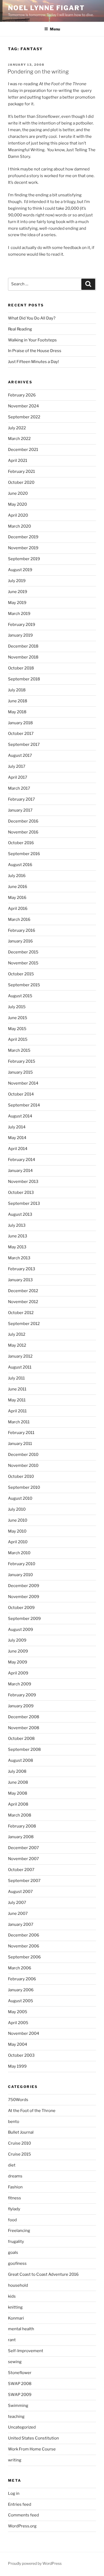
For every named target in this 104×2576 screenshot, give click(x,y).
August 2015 (20, 996)
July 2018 (17, 690)
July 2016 (17, 876)
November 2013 (23, 1182)
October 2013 (21, 1192)
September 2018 (24, 679)
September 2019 (24, 559)
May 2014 (17, 1138)
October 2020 (21, 482)
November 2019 (23, 548)
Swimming (18, 2406)
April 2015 (18, 1039)
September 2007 (24, 1881)
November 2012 (23, 1302)
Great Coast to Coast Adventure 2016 (43, 2274)
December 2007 (23, 1848)
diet (12, 2165)
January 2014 (20, 1171)
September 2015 (24, 985)
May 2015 (17, 1029)
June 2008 (18, 1782)
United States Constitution (33, 2438)
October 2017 (21, 734)
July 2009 (17, 1640)
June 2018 (18, 701)
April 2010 (18, 1542)
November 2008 (24, 1728)
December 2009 (24, 1586)
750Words (18, 2100)
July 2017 (17, 766)
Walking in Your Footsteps (32, 340)
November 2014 (23, 1083)
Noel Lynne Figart (46, 8)
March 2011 (19, 1422)
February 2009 (22, 1695)
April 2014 (18, 1149)
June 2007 (18, 1914)
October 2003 (21, 2055)
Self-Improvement (26, 2351)
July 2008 (17, 1771)
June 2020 (18, 493)
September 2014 (24, 1105)
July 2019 (17, 581)
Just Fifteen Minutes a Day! (33, 362)
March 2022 (19, 439)
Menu (55, 29)
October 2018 (21, 668)
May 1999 (17, 2066)
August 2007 (20, 1892)
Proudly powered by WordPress (35, 2563)
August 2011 (20, 1367)
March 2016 (19, 919)
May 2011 (17, 1400)
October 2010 (21, 1476)
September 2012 (24, 1324)
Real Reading (20, 329)
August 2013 (20, 1214)
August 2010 (20, 1498)
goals (13, 2252)
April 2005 (18, 2023)
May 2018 (17, 712)
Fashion (15, 2187)
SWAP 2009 (20, 2395)
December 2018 (23, 646)
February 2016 (22, 930)
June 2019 (18, 592)
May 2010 (17, 1531)
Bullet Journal (21, 2132)
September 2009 (24, 1619)
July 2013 (17, 1225)
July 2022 (17, 428)
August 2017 (20, 755)
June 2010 (18, 1520)
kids (12, 2296)
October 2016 (21, 843)
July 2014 (17, 1127)
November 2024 (23, 406)
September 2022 (24, 417)
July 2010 (17, 1509)
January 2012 (20, 1356)
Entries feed (20, 2504)
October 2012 (21, 1313)
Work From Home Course (32, 2449)
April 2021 (18, 461)
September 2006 (24, 1957)
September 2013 (24, 1203)
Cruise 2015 (19, 2154)
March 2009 (20, 1684)
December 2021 (23, 450)
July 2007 (17, 1903)
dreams (15, 2176)
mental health (21, 2329)
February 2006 (22, 1979)
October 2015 (21, 974)
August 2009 (21, 1630)
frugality (16, 2242)
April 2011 (17, 1411)
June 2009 (18, 1651)
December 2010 (23, 1455)
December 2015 (23, 952)
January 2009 (21, 1706)
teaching (16, 2417)
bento (14, 2122)
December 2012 (23, 1291)
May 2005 (18, 2012)
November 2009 (24, 1597)
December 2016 (23, 821)
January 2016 (20, 941)
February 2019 (22, 625)
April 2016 (18, 909)
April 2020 (18, 515)
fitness (15, 2198)
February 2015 (22, 1061)
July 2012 (17, 1334)
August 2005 (21, 2001)
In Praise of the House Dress (35, 351)
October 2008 (21, 1739)
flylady (14, 2209)
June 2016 (18, 887)
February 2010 (22, 1564)
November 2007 (23, 1859)
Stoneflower (20, 2373)
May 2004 (18, 2044)
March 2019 (19, 614)
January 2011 (20, 1444)
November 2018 (23, 657)
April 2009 (18, 1673)
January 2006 (21, 1990)
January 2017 (20, 810)
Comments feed (23, 2515)
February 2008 (22, 1826)
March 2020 (19, 526)
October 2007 (21, 1870)
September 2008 (24, 1749)
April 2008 (18, 1804)
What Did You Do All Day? (32, 318)
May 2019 (17, 603)
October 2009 (21, 1608)
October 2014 (21, 1094)
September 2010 (24, 1487)
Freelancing (19, 2231)
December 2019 (23, 537)
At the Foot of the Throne (32, 2111)
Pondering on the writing (38, 72)
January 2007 (21, 1924)
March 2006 (20, 1968)
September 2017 (24, 745)
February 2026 (22, 395)
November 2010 (23, 1466)
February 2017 (21, 799)
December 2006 (24, 1935)
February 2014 (22, 1160)
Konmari (16, 2318)
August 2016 (20, 865)
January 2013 (20, 1280)
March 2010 (19, 1553)
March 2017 (19, 788)
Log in (14, 2493)
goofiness (17, 2263)
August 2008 (21, 1760)
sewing (15, 2362)
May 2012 (17, 1345)
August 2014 (20, 1116)
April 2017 (18, 777)
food (12, 2220)
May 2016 (17, 898)
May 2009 (18, 1662)
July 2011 (16, 1378)
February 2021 (21, 471)
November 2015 (23, 963)
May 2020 (17, 504)
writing (15, 2460)
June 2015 (18, 1018)
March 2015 (19, 1050)
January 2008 (21, 1837)
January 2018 (20, 723)
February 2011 (21, 1433)
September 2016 (24, 854)
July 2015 (17, 1007)
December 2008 (24, 1717)
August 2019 (20, 570)
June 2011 (17, 1389)
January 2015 (20, 1072)
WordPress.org (22, 2526)
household (18, 2285)
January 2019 (20, 635)
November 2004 (24, 2033)
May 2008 (18, 1793)
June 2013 (18, 1236)
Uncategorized (22, 2427)
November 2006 (24, 1946)
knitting (15, 2307)
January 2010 (20, 1575)
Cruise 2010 (19, 2143)
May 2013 (17, 1247)
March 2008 (20, 1815)
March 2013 (19, 1258)
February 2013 (22, 1269)
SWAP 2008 (20, 2384)
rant (12, 2340)
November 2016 (23, 832)
